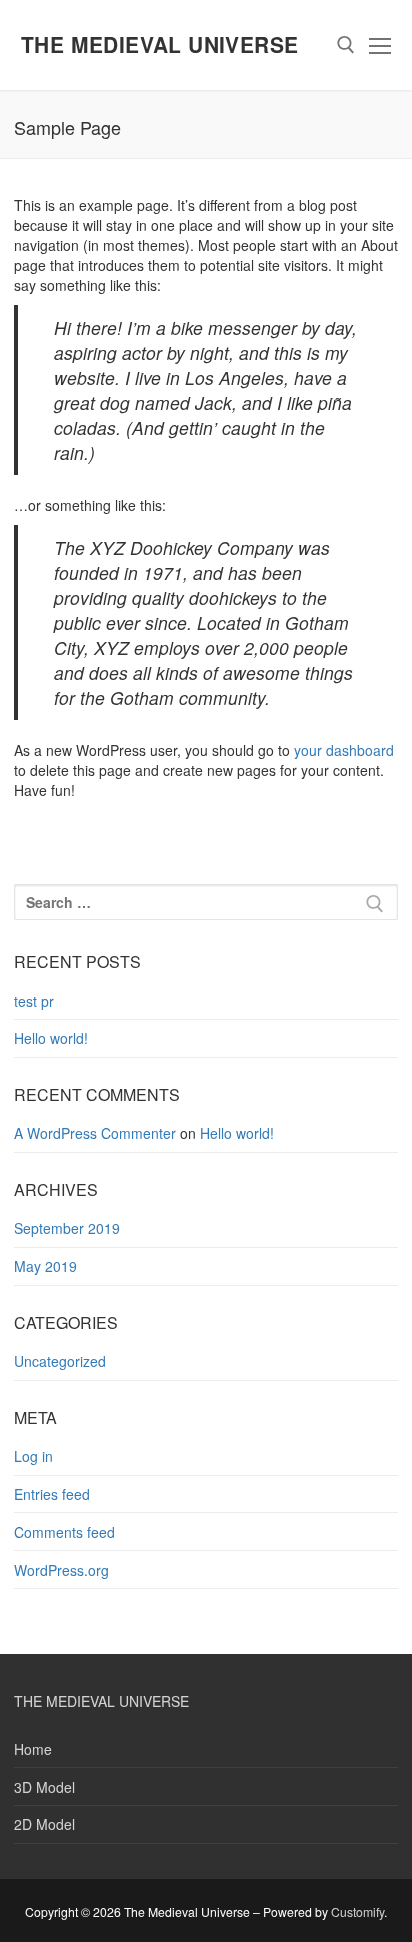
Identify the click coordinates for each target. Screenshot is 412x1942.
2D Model (44, 1824)
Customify (357, 1911)
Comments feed (64, 1532)
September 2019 (67, 1228)
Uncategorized (60, 1361)
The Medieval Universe (159, 45)
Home (33, 1749)
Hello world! (51, 1038)
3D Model (44, 1787)
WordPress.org (61, 1570)
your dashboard (344, 750)
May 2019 (45, 1266)
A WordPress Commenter (95, 1133)
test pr (34, 1001)
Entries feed (52, 1494)
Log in (33, 1456)
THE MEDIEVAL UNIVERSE (101, 1701)
